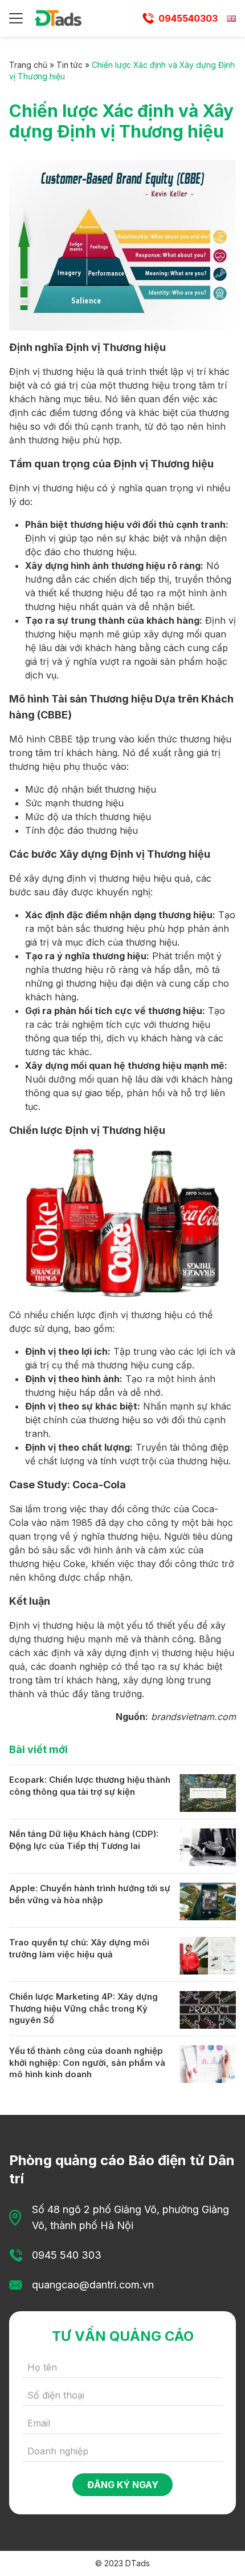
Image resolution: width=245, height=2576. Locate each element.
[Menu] (16, 18)
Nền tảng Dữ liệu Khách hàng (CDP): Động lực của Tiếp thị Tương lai (84, 1840)
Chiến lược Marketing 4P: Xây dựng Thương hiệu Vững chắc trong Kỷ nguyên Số (83, 2008)
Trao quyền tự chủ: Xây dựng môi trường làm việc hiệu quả (79, 1948)
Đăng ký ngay (123, 2485)
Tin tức (70, 65)
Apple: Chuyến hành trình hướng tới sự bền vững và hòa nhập (90, 1894)
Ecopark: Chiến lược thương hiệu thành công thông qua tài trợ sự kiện (90, 1786)
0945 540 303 (67, 2255)
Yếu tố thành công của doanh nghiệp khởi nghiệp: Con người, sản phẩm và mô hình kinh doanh (87, 2062)
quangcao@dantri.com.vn (93, 2285)
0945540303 (188, 18)
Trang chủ (28, 65)
